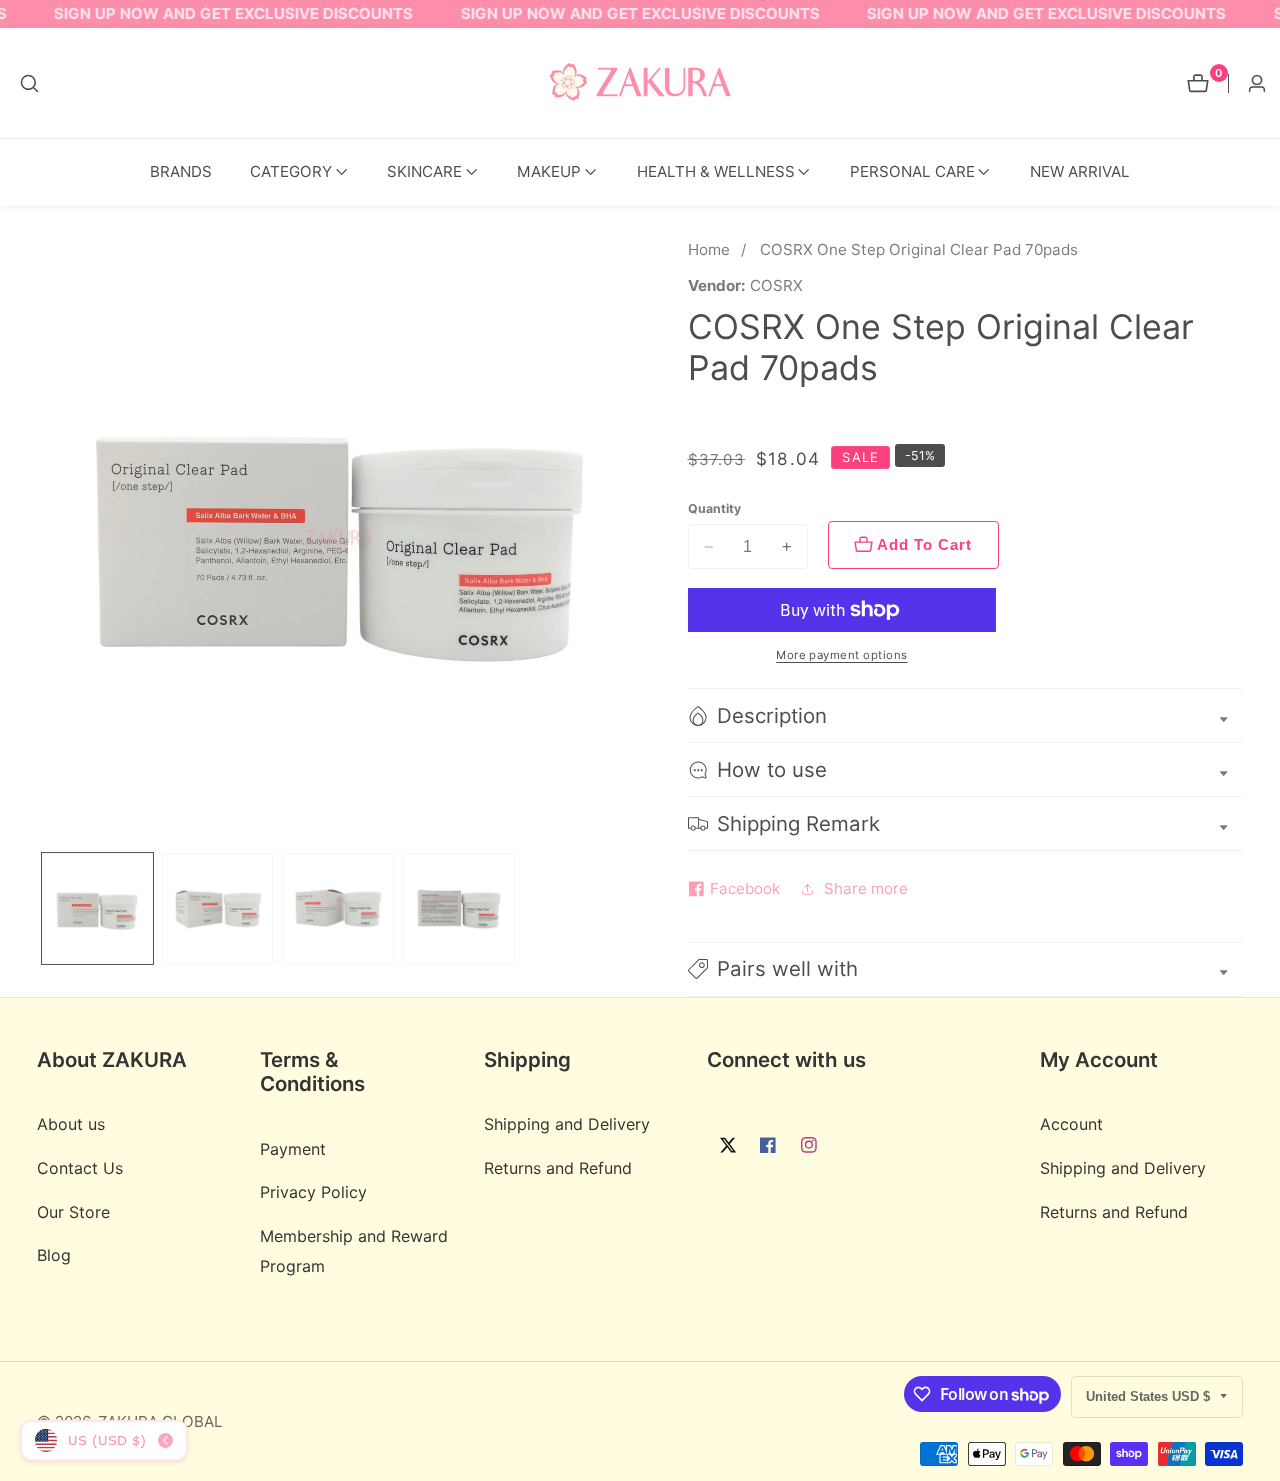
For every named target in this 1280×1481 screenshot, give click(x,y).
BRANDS (181, 171)
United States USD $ (1150, 1396)
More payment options (842, 655)
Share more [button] (866, 888)
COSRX (776, 285)
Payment (293, 1148)
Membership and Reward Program (354, 1250)
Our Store (73, 1211)
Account (1071, 1124)
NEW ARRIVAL (1080, 171)
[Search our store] (29, 83)
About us (71, 1124)
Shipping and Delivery (567, 1124)
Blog (54, 1255)
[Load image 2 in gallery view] (217, 908)
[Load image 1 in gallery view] (97, 908)
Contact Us (80, 1168)
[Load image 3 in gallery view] (338, 908)
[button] (291, 172)
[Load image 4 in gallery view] (458, 908)
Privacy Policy (313, 1192)
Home (709, 249)
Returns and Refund (558, 1168)
